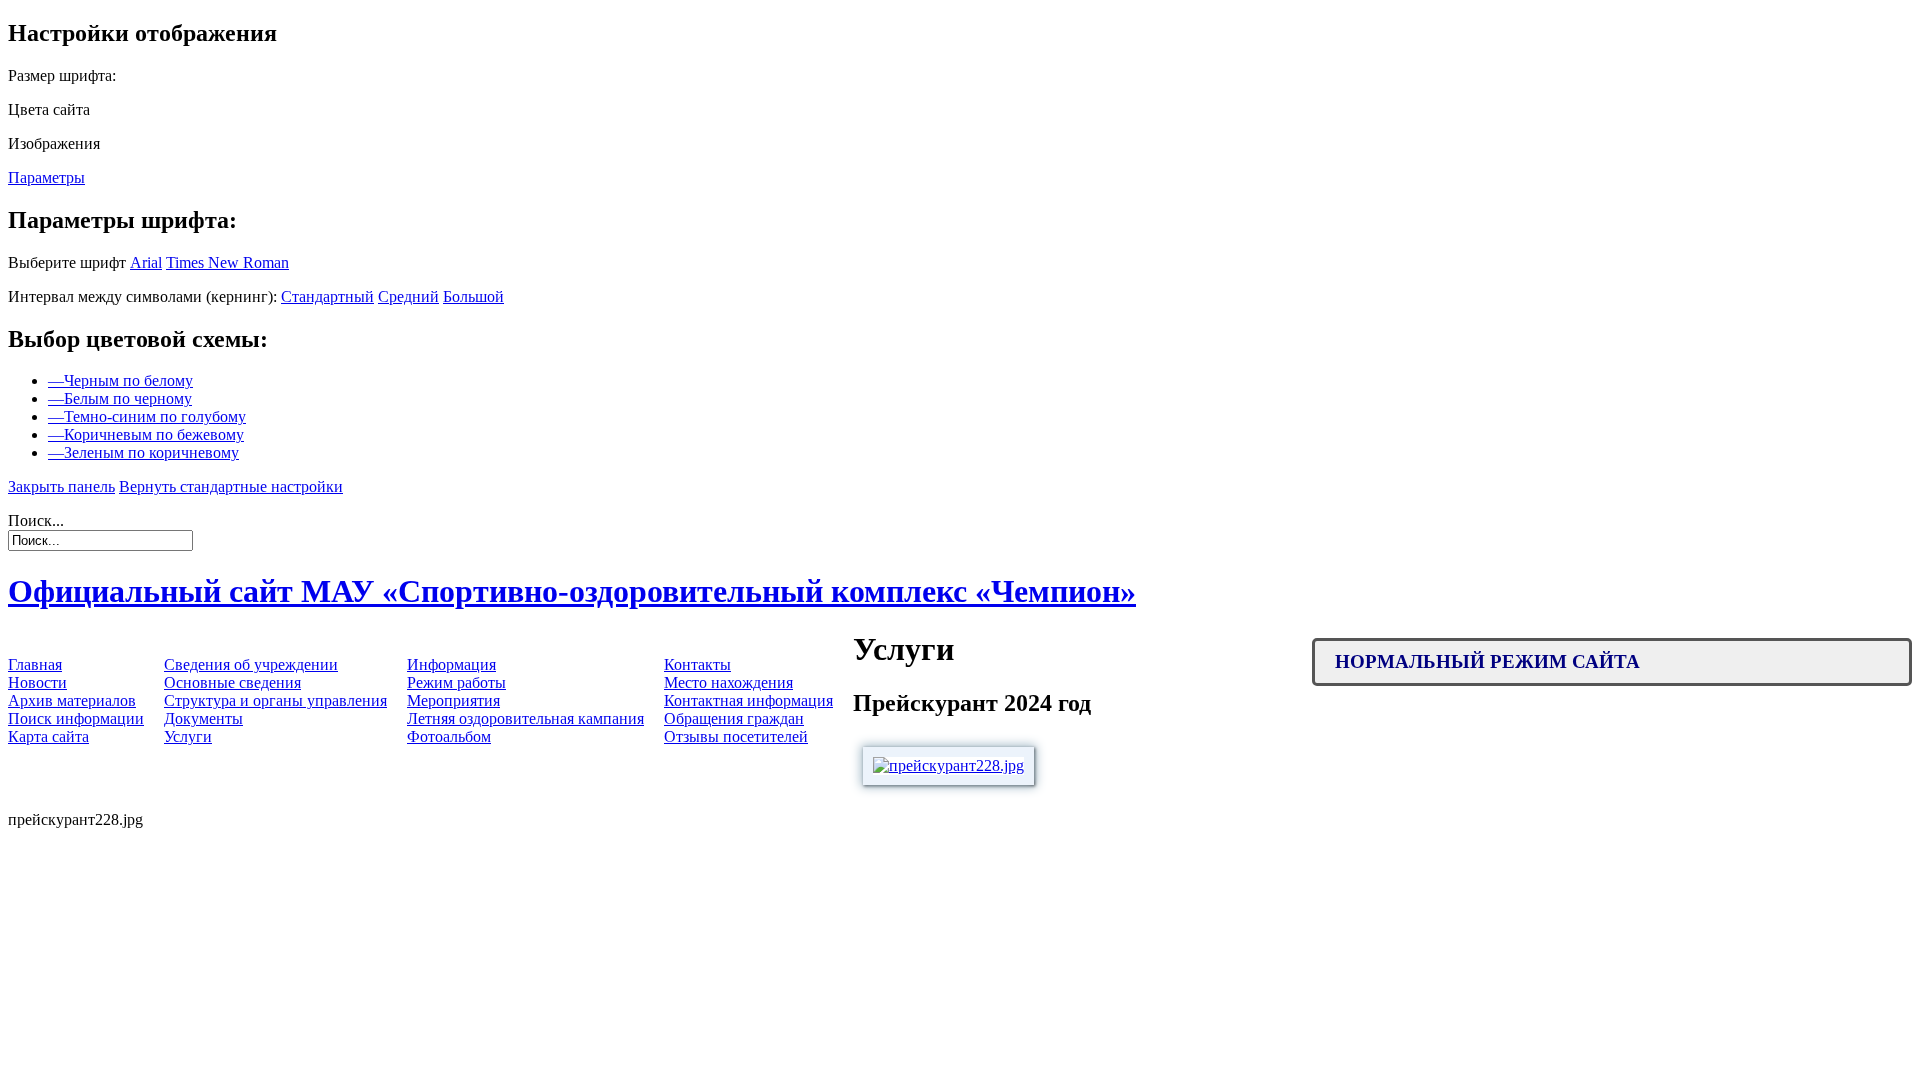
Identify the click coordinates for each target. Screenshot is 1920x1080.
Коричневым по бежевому (146, 434)
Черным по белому (120, 380)
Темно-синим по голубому (147, 416)
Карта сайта (48, 736)
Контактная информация (748, 700)
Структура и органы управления (275, 700)
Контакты (697, 664)
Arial (146, 262)
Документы (203, 718)
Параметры (46, 177)
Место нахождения (728, 682)
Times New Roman (227, 262)
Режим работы (456, 682)
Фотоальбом (449, 736)
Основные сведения (232, 682)
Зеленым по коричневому (143, 452)
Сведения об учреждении (251, 664)
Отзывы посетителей (736, 736)
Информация (451, 664)
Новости (37, 682)
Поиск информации (76, 718)
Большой (473, 296)
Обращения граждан (734, 718)
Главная (35, 664)
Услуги (188, 736)
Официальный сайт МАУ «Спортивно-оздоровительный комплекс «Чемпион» (572, 591)
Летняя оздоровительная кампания (525, 718)
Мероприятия (453, 700)
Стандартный (327, 296)
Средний (408, 296)
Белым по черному (120, 398)
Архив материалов (72, 700)
